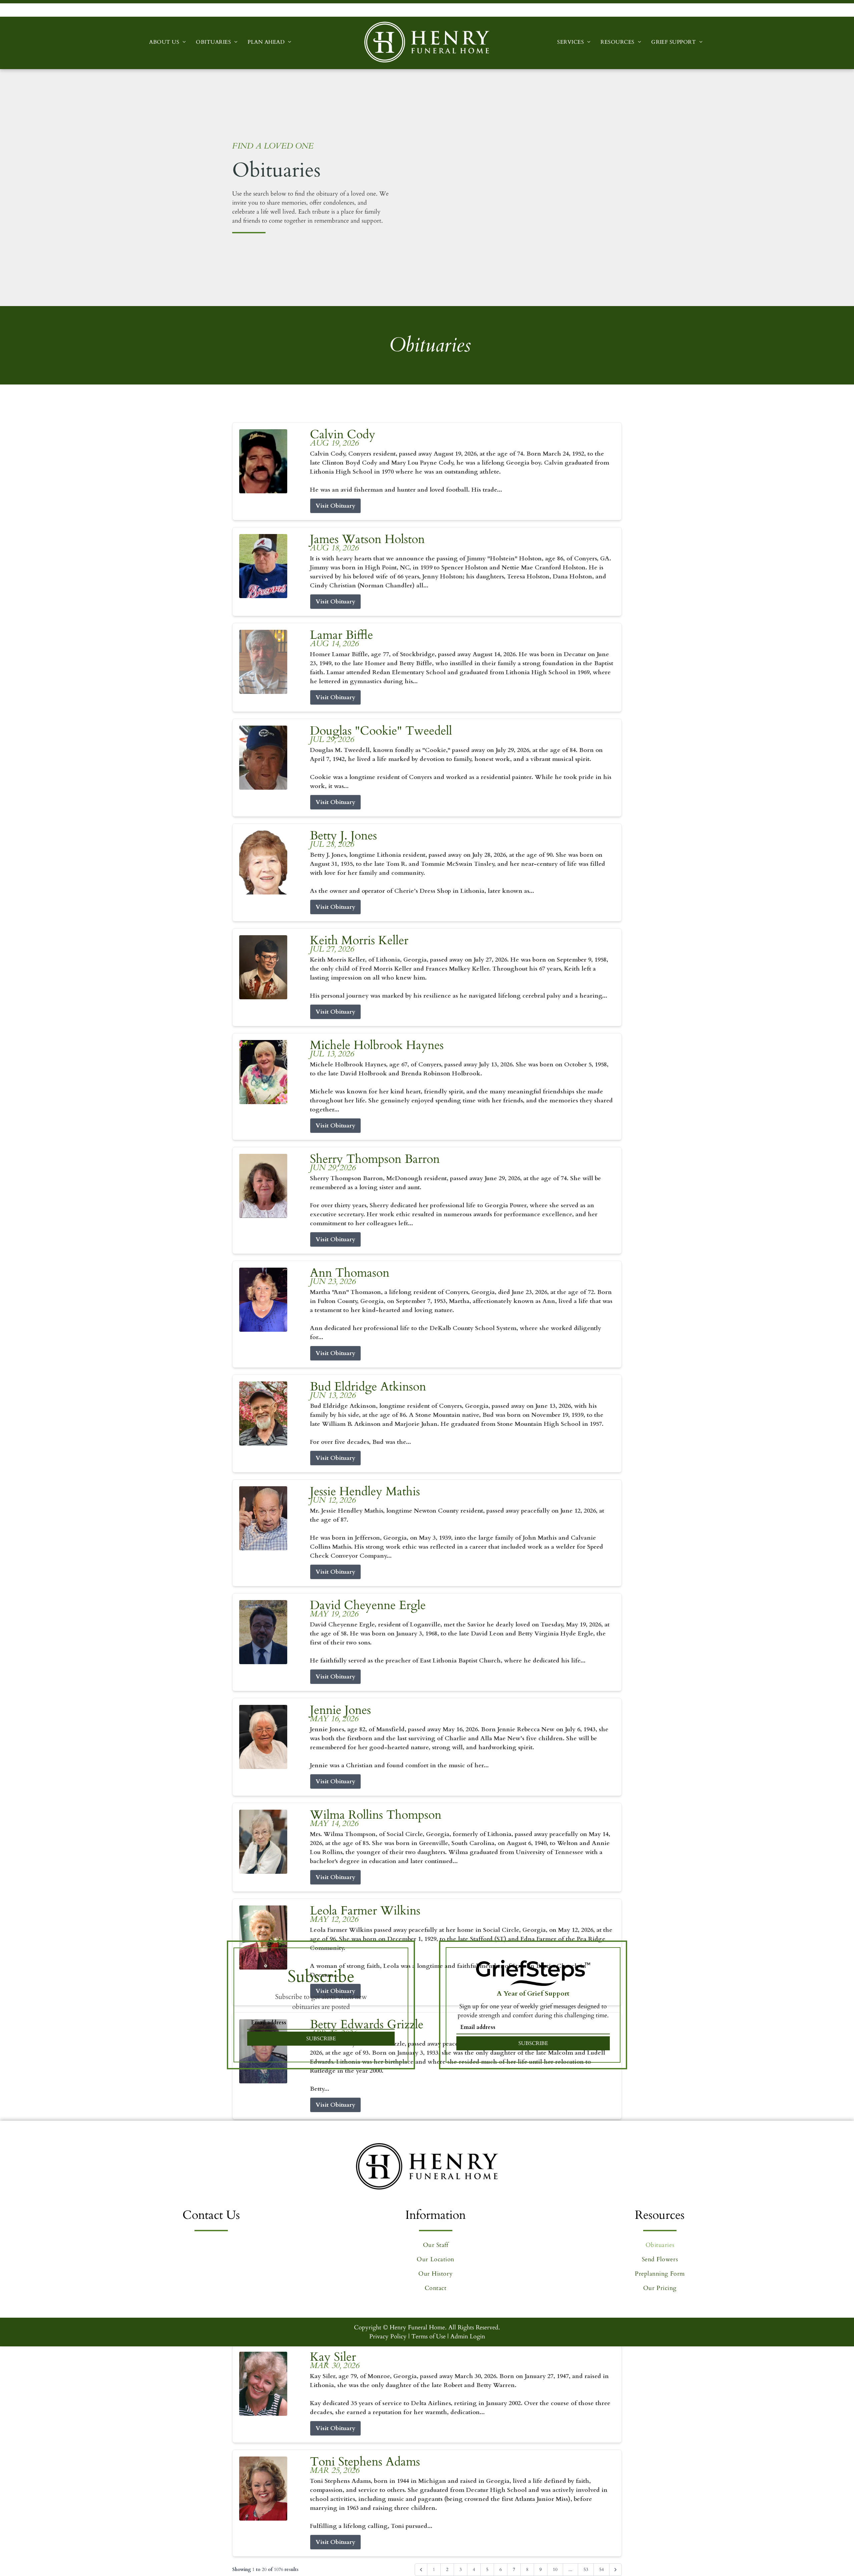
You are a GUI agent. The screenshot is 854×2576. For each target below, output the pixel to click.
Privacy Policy (388, 2337)
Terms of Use (429, 2337)
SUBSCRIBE (321, 2039)
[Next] (615, 2570)
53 (586, 2569)
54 (601, 2569)
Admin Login (468, 2337)
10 (555, 2569)
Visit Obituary (335, 506)
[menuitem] (167, 42)
